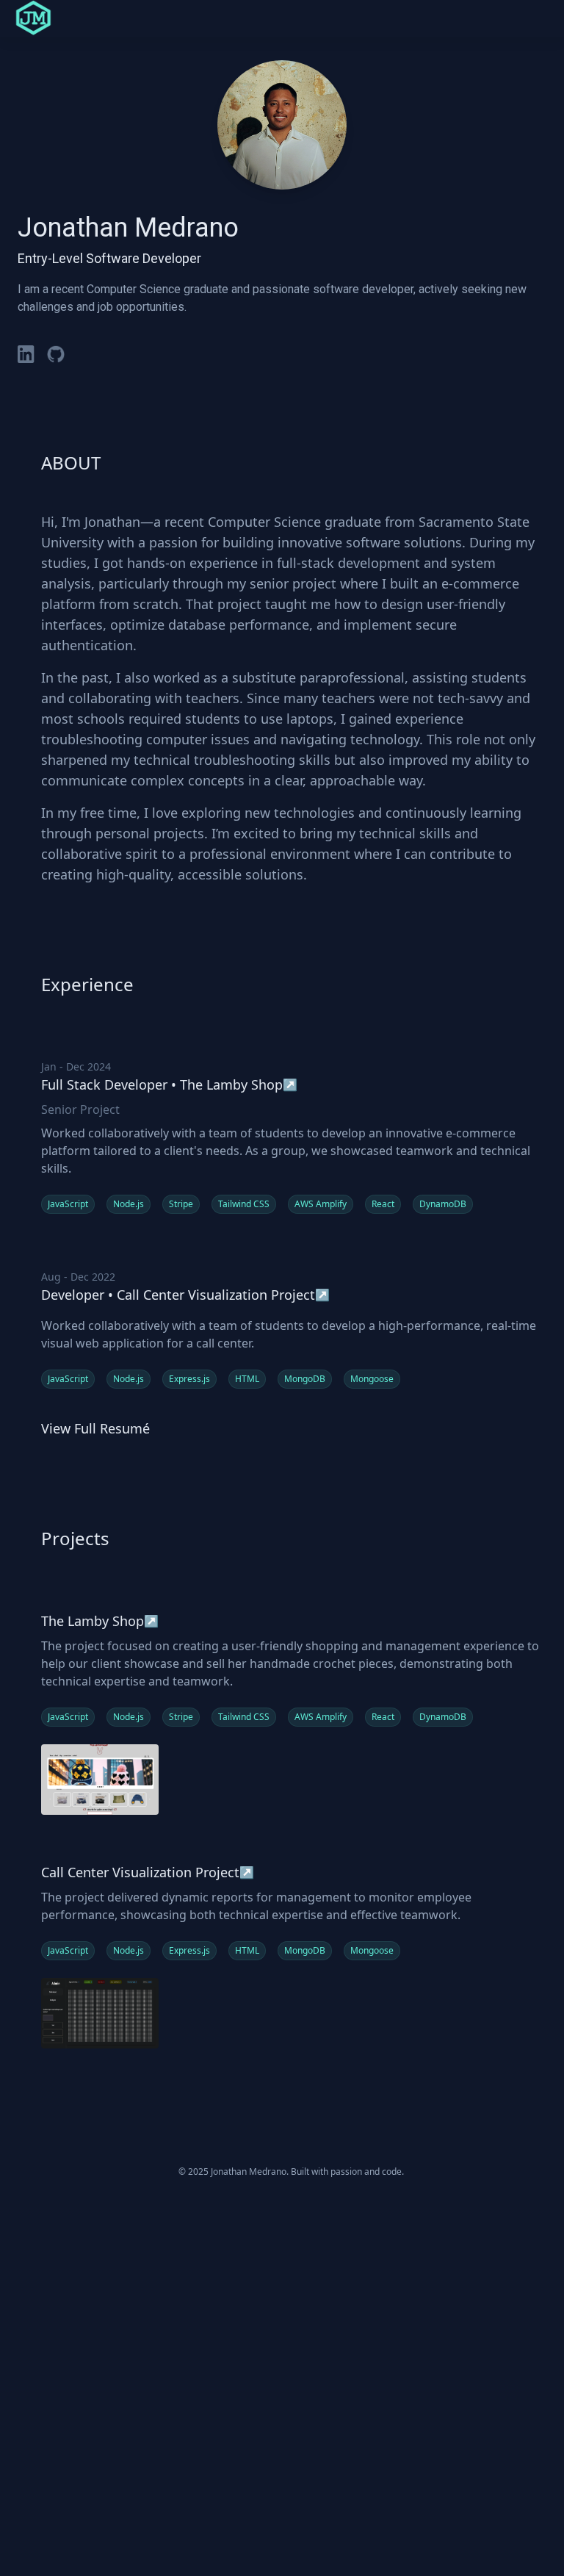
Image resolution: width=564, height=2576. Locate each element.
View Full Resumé (95, 1428)
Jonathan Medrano (128, 228)
